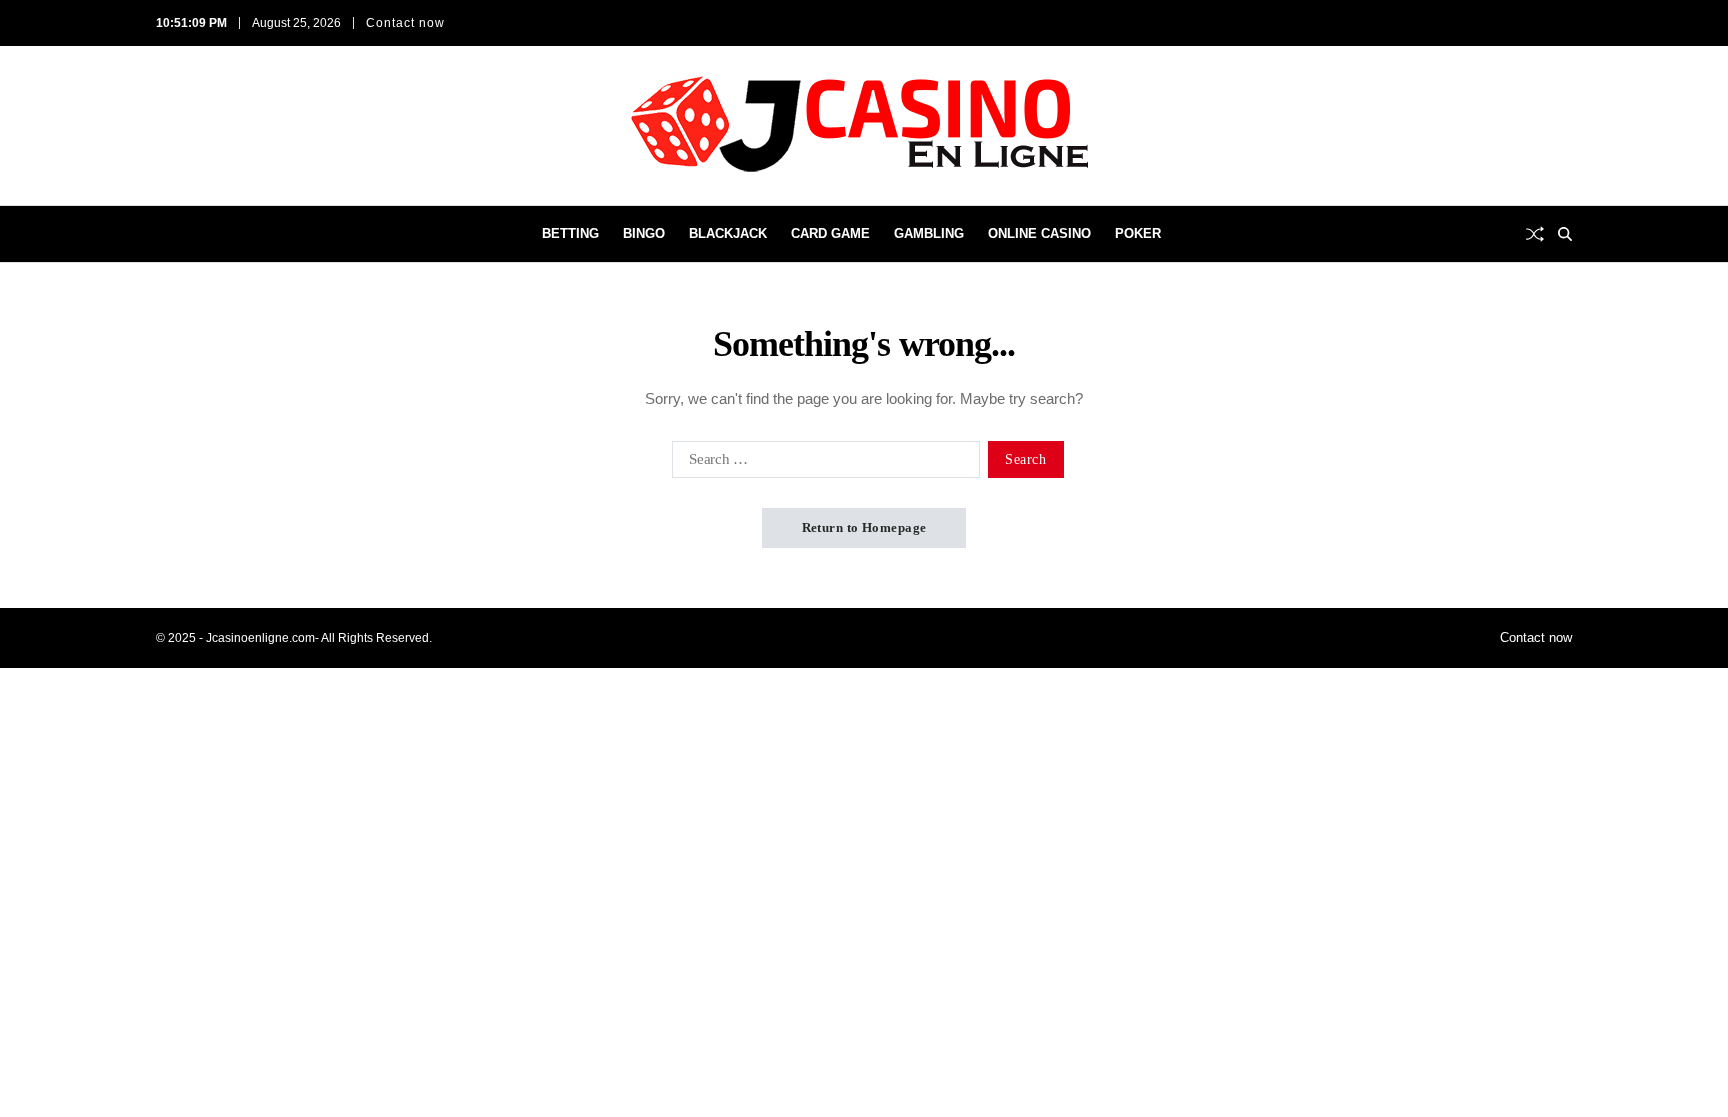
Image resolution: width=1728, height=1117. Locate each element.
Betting (570, 233)
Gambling (929, 233)
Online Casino (1039, 233)
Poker (1138, 233)
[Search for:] (822, 463)
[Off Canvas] (166, 235)
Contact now (405, 23)
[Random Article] (1535, 234)
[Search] (1565, 234)
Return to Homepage (864, 527)
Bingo (644, 233)
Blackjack (728, 233)
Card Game (830, 233)
